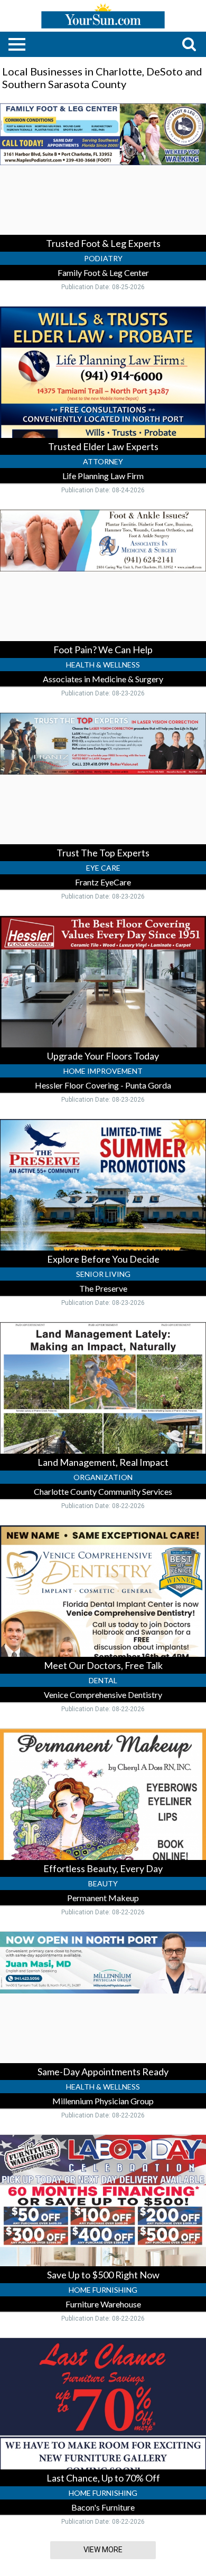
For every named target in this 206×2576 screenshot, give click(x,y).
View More (103, 2550)
